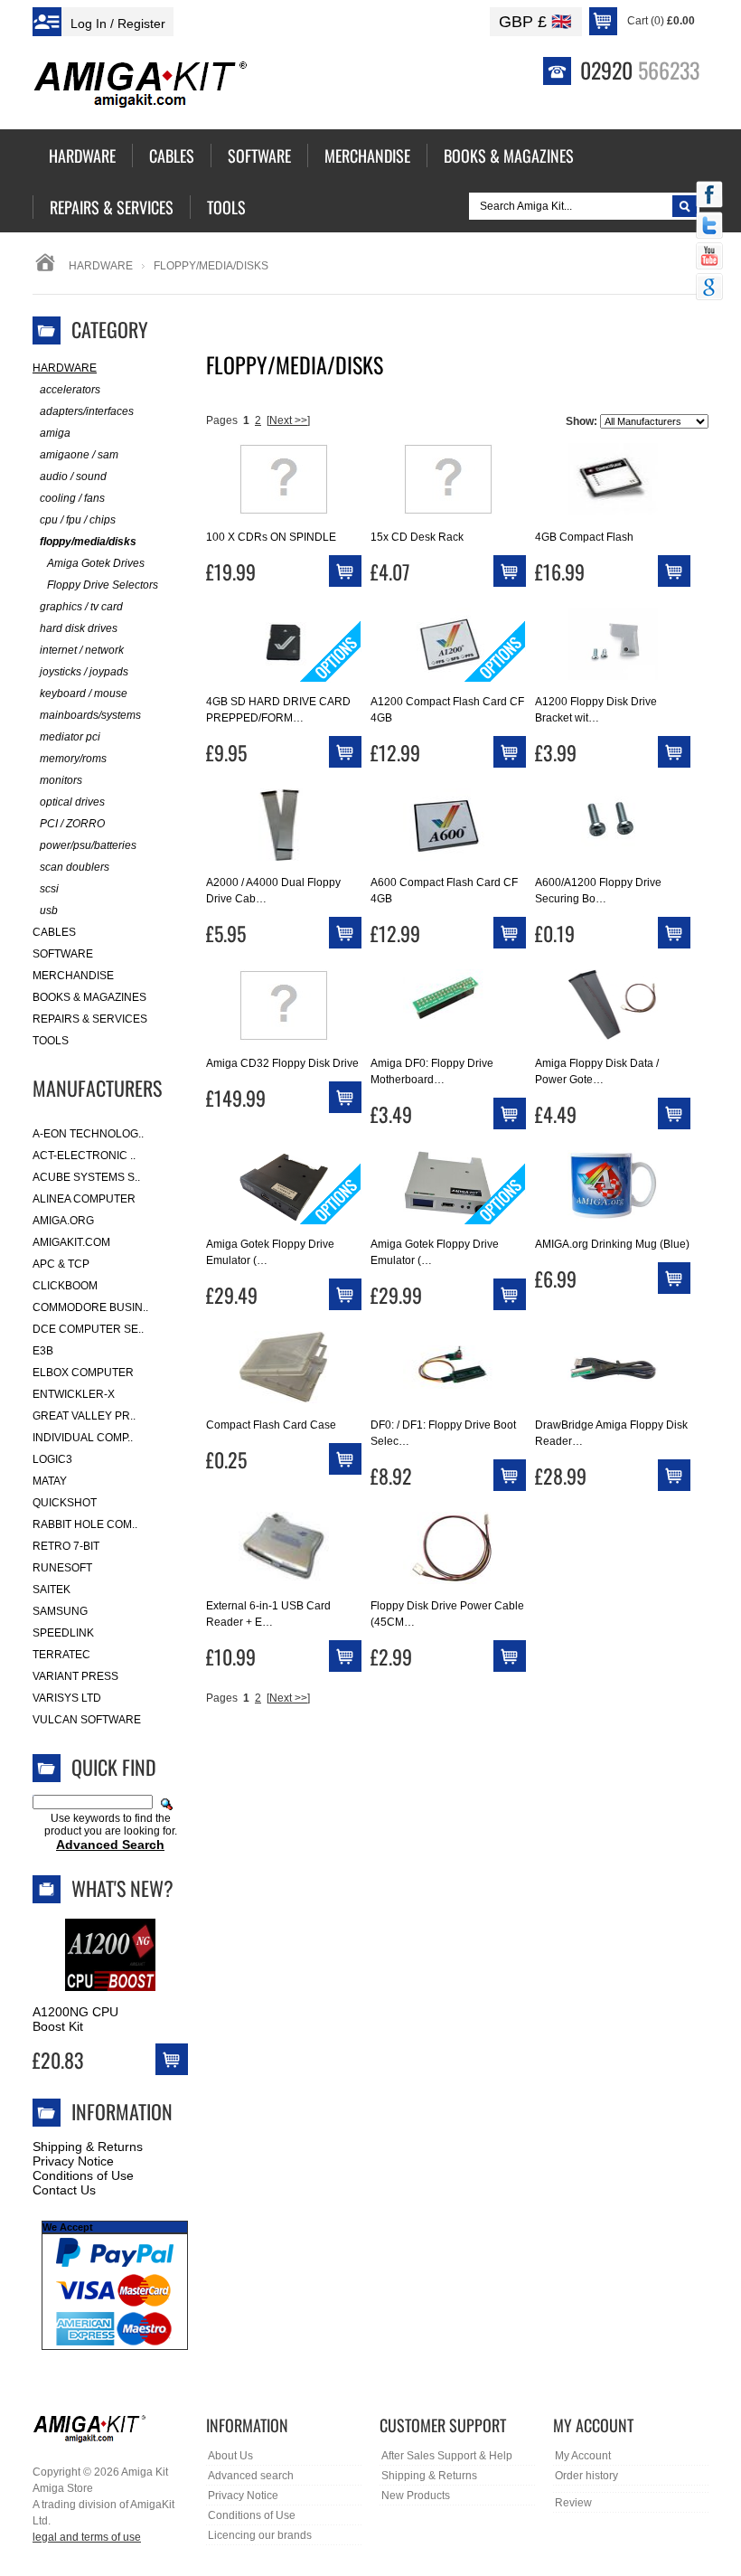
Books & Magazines (89, 997)
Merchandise (73, 976)
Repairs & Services (90, 1019)
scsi (49, 889)
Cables (54, 932)
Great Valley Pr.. (84, 1416)
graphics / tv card (81, 607)
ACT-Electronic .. (84, 1156)
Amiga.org (63, 1221)
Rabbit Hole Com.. (85, 1524)
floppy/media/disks (88, 542)
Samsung (60, 1611)
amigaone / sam (79, 455)
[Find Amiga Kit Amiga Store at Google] (709, 288)
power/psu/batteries (88, 845)
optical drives (72, 802)
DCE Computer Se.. (88, 1329)
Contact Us (64, 2190)
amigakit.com (71, 1242)
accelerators (70, 390)
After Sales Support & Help (447, 2456)
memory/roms (73, 759)
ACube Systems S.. (86, 1177)
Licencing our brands (260, 2535)
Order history (586, 2476)
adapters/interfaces (87, 411)
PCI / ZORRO (72, 824)
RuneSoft (62, 1568)
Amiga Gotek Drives (96, 563)
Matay (50, 1481)
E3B (43, 1351)
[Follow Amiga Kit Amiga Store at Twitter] (709, 227)
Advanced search (251, 2476)
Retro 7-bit (66, 1546)
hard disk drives (79, 628)
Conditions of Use (83, 2175)
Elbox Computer (83, 1373)
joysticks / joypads (84, 672)
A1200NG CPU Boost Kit (75, 2019)
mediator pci (70, 737)
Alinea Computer (84, 1199)
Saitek (52, 1590)
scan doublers (75, 867)
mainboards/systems (90, 715)
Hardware (101, 266)
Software (63, 954)
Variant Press (75, 1676)
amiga (55, 433)
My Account (583, 2456)
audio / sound (73, 477)
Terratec (61, 1655)
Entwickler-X (74, 1394)
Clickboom (65, 1286)
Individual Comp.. (83, 1438)
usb (49, 911)
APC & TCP (61, 1264)
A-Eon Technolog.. (88, 1134)
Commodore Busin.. (90, 1307)
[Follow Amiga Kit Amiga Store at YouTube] (709, 258)
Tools (51, 1041)
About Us (230, 2456)
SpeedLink (63, 1633)
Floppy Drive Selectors (103, 585)
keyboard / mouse (84, 694)
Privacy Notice (73, 2161)
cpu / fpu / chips (78, 520)
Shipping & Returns (88, 2147)
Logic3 (52, 1459)
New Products (416, 2496)
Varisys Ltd (67, 1698)
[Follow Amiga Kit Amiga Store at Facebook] (709, 196)
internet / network (82, 650)
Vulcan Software (87, 1720)
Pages (222, 420)
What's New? (122, 1888)
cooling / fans (72, 498)
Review (573, 2503)
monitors (61, 780)
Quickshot (65, 1503)
